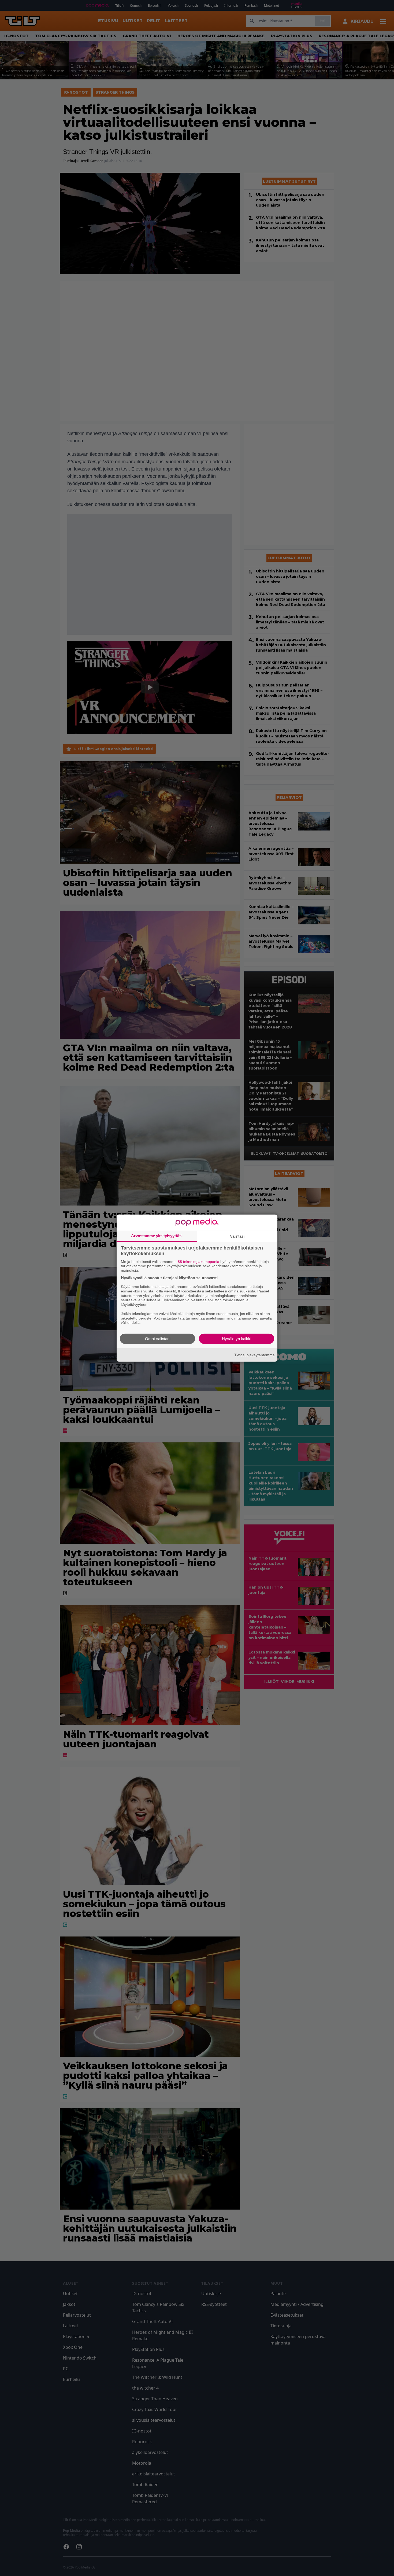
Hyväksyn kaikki (237, 1339)
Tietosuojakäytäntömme (254, 1355)
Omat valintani (158, 1339)
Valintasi (237, 1236)
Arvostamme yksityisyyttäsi (157, 1235)
